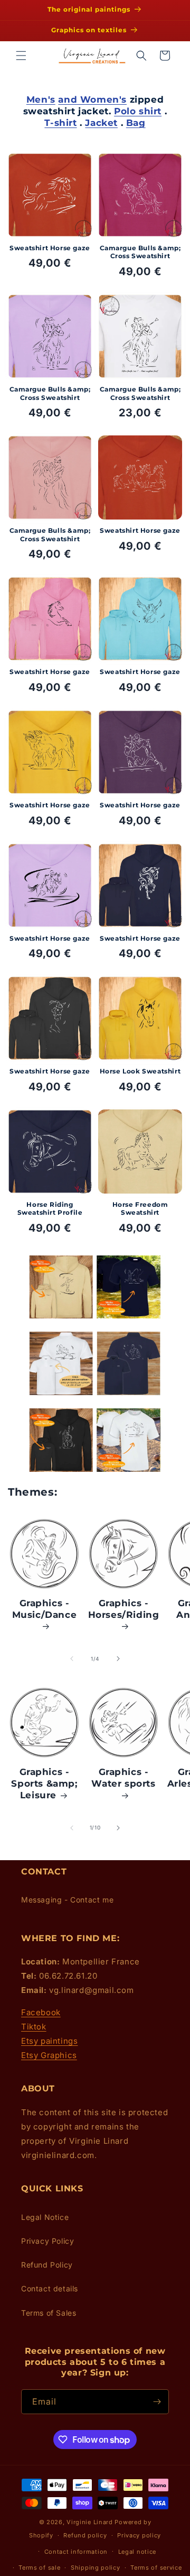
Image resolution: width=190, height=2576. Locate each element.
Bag (136, 123)
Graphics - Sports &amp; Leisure (44, 1783)
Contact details (50, 2288)
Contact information (76, 2552)
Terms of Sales (49, 2313)
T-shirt (60, 123)
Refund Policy (47, 2265)
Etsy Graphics (49, 2055)
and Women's (92, 99)
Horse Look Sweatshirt (140, 1071)
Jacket (101, 123)
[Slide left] (72, 1659)
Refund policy (85, 2535)
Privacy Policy (47, 2241)
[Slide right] (118, 1659)
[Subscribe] (157, 2402)
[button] (21, 56)
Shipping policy (96, 2568)
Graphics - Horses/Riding (124, 1609)
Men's (41, 99)
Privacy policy (139, 2535)
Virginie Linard (90, 2522)
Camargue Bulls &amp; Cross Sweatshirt (140, 252)
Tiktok (34, 2027)
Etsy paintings (49, 2041)
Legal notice (137, 2552)
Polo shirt (138, 111)
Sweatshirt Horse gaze (50, 248)
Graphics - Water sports (123, 1778)
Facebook (41, 2012)
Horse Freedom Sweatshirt (140, 1209)
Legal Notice (45, 2217)
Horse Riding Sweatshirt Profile (50, 1209)
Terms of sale (39, 2568)
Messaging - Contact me (67, 1900)
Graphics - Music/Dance (45, 1609)
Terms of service (156, 2568)
